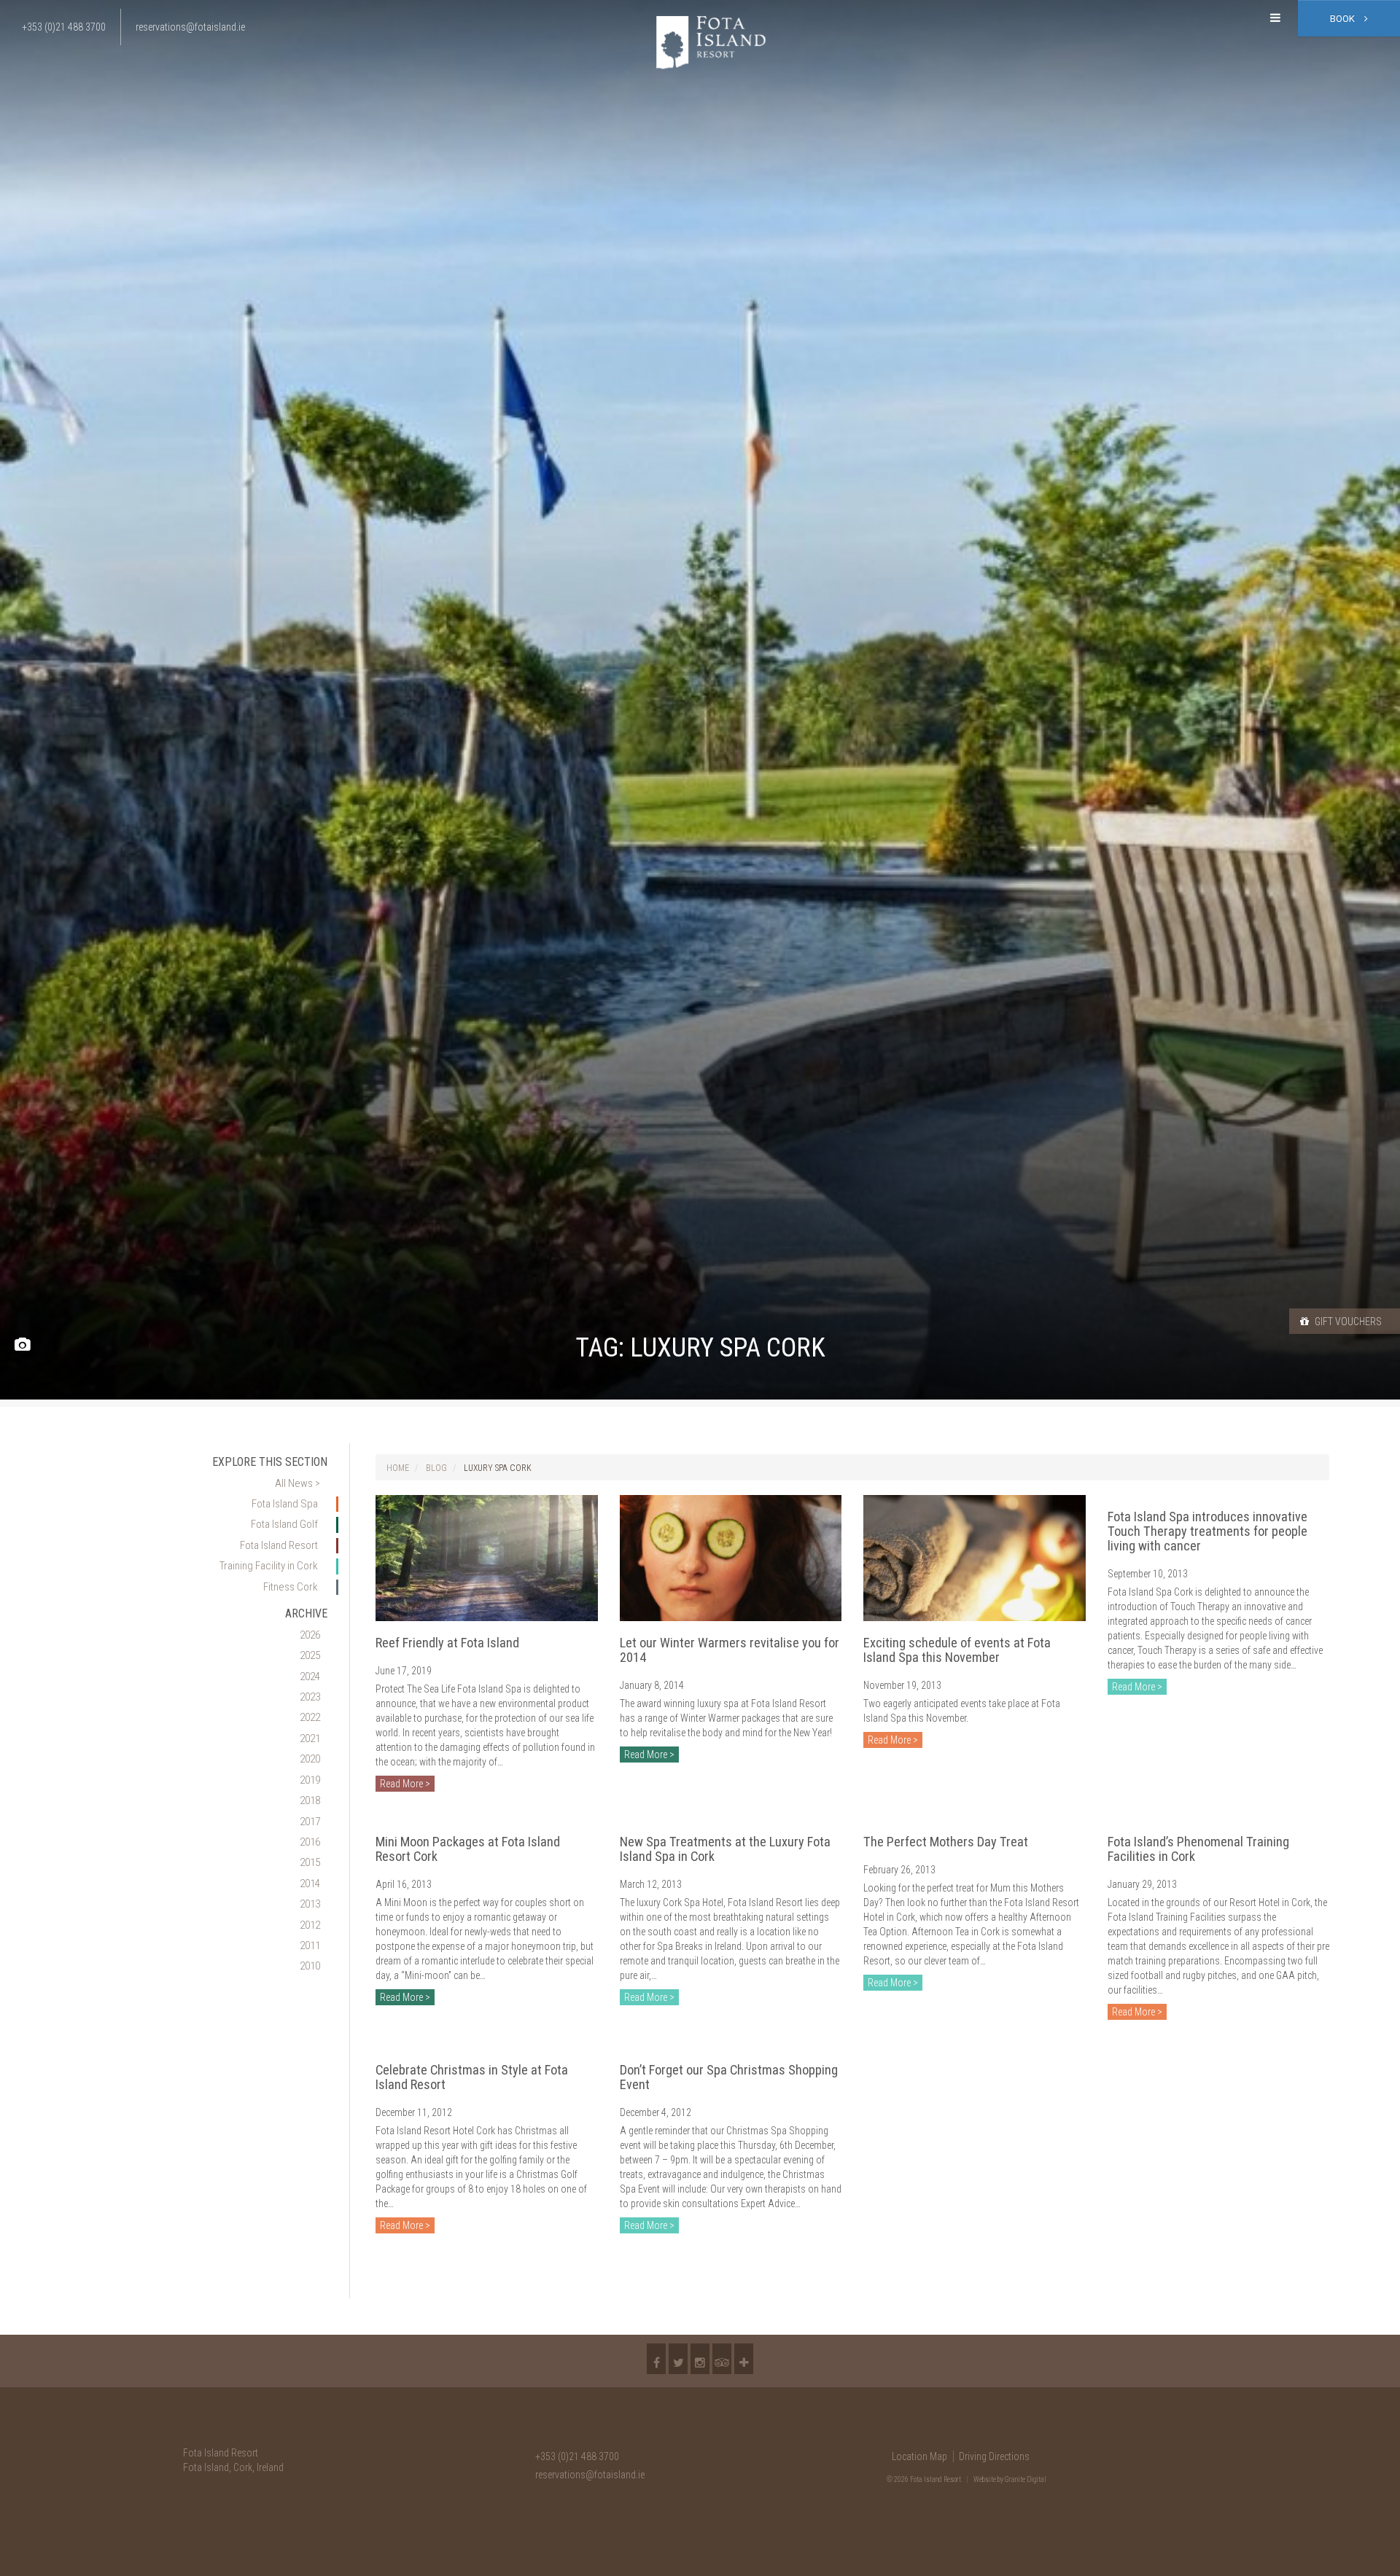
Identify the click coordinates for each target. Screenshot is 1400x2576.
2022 (310, 1717)
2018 (310, 1800)
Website (985, 2479)
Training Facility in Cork (269, 1566)
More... (744, 2359)
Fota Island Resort (279, 1545)
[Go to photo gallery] (22, 1345)
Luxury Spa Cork (498, 1468)
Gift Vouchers (1347, 1322)
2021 (310, 1738)
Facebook (656, 2359)
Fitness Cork (291, 1587)
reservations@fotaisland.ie (590, 2475)
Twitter (678, 2359)
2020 (310, 1759)
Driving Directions (994, 2456)
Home (398, 1468)
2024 (310, 1677)
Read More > (405, 1784)
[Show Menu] (1275, 18)
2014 (310, 1884)
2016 (310, 1842)
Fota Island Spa (285, 1504)
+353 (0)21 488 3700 (577, 2456)
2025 (310, 1655)
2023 (310, 1697)
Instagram (700, 2359)
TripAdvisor (722, 2359)
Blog (436, 1468)
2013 (310, 1904)
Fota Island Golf (284, 1524)
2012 (310, 1925)
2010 (310, 1966)
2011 (310, 1945)
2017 (310, 1822)
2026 (310, 1635)
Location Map (919, 2456)
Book (1343, 19)
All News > (297, 1483)
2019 (310, 1780)
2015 (310, 1862)
